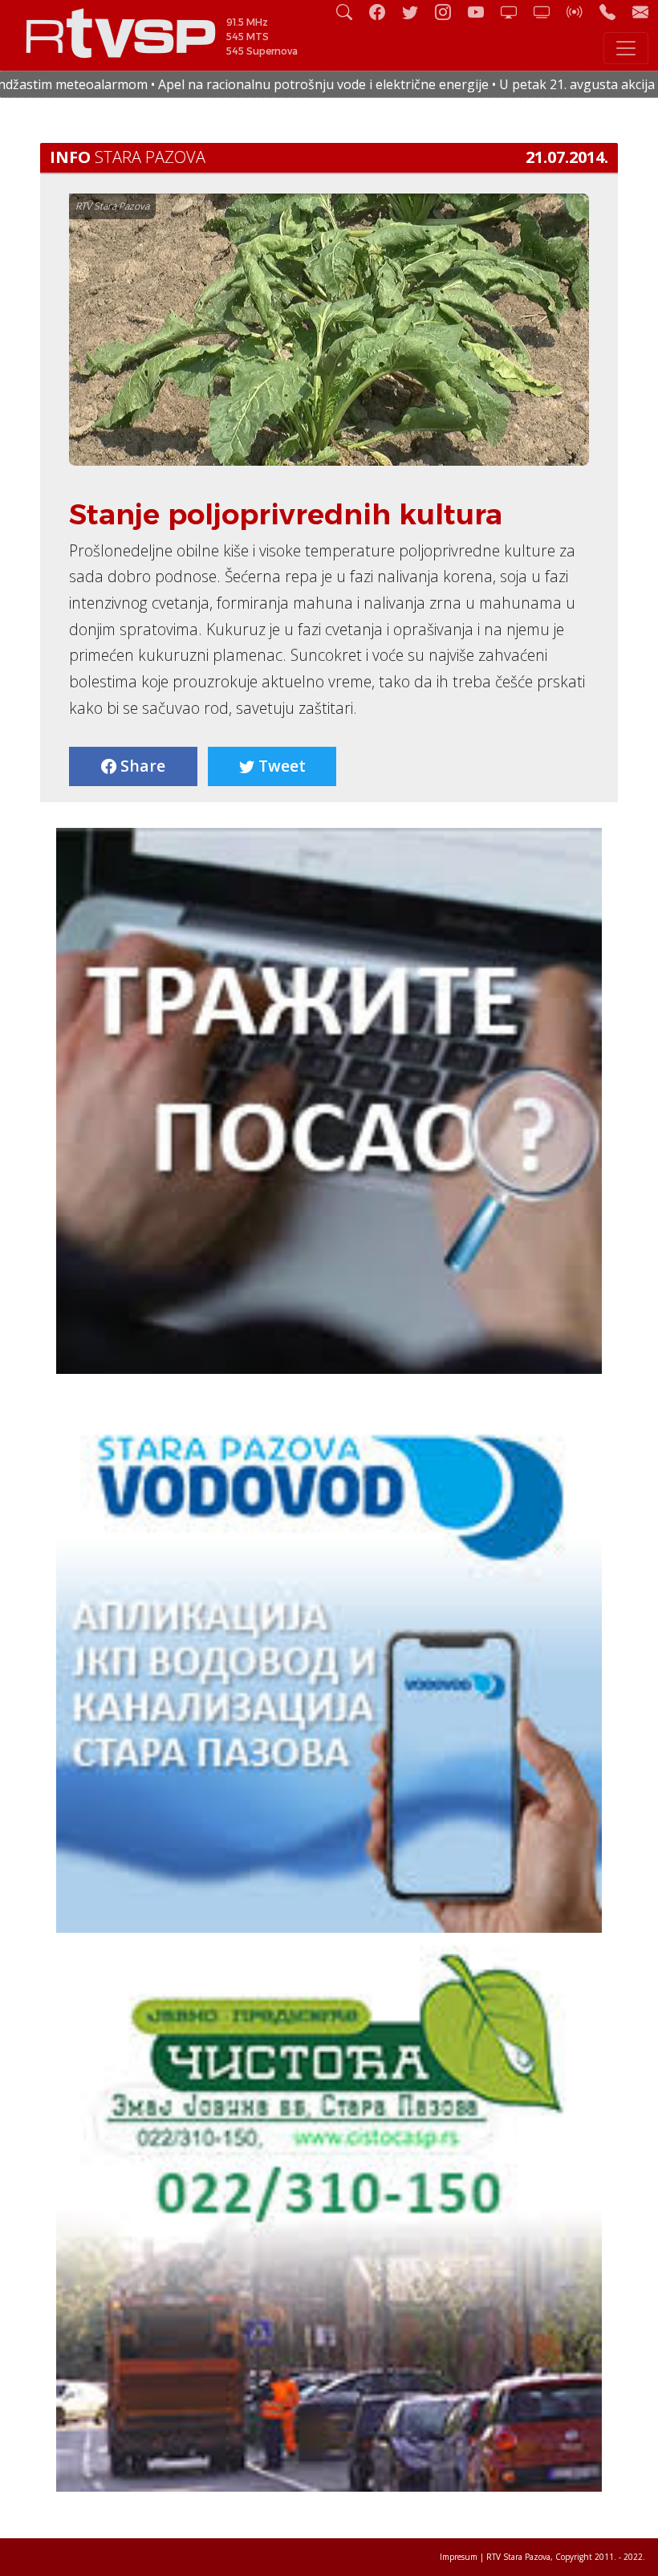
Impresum (459, 2557)
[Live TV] (515, 12)
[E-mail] (640, 12)
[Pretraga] (351, 12)
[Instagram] (449, 12)
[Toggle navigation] (626, 48)
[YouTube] (482, 12)
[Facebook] (384, 12)
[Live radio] (581, 12)
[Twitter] (416, 12)
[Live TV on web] (548, 12)
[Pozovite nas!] (614, 12)
